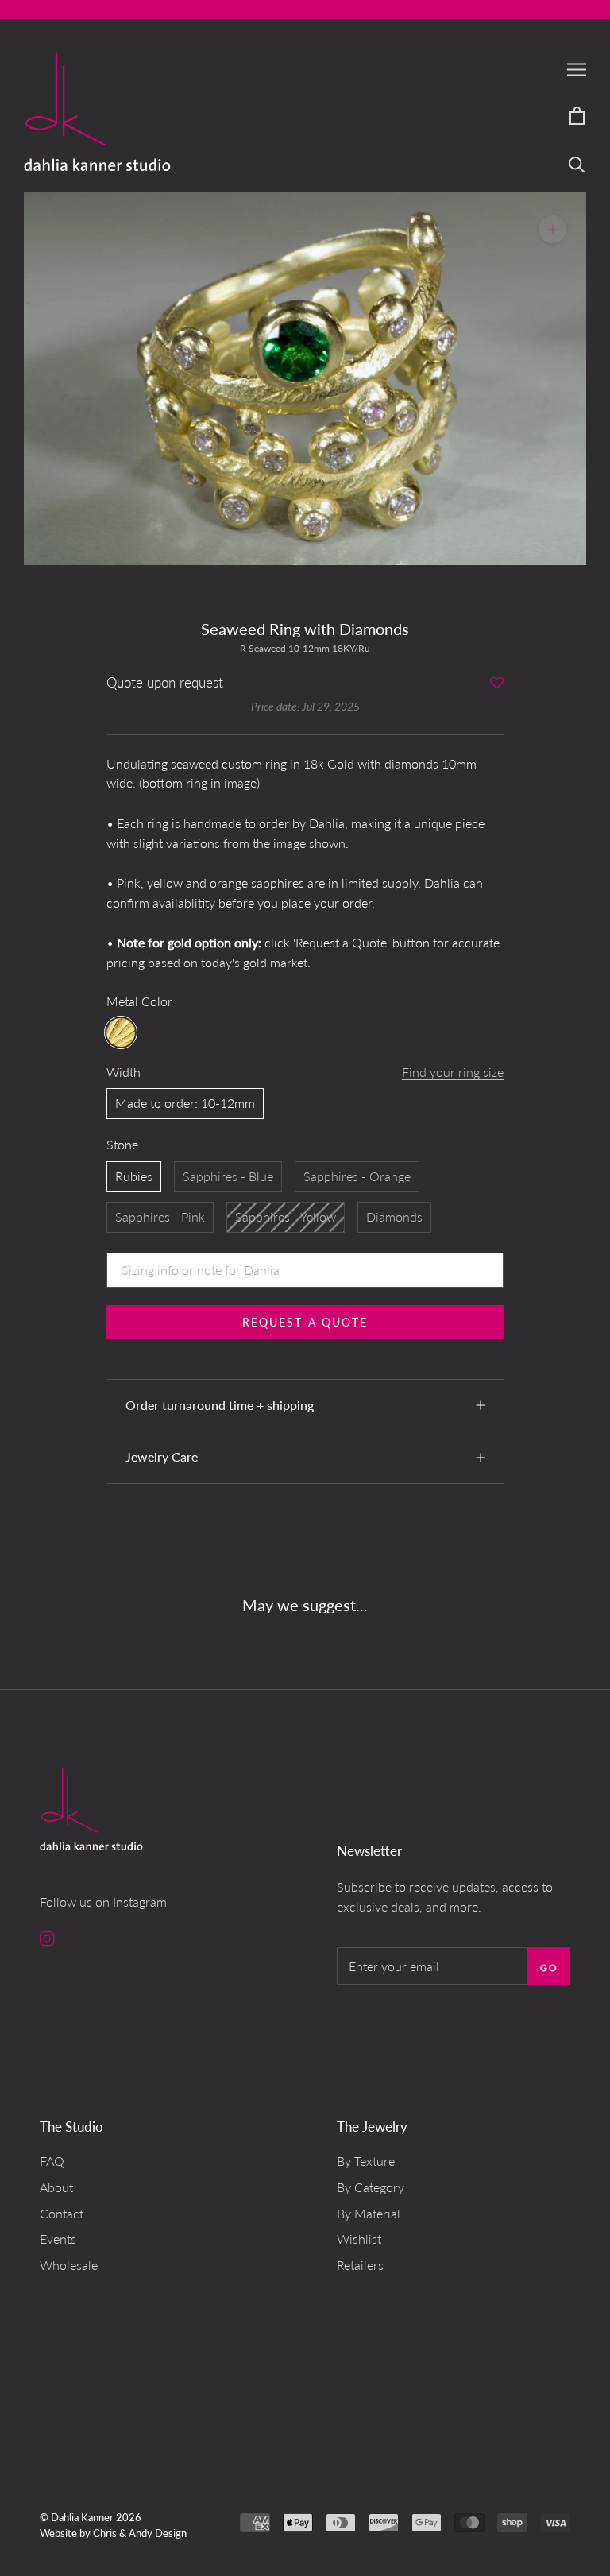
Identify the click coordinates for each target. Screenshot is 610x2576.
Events (58, 2239)
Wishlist (359, 2239)
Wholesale (69, 2265)
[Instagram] (47, 1937)
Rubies (134, 1176)
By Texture (366, 2161)
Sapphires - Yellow (286, 1216)
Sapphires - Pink (160, 1216)
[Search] (577, 163)
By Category (371, 2187)
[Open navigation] (577, 69)
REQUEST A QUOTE (305, 1322)
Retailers (360, 2265)
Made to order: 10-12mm (185, 1103)
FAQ (52, 2161)
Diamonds (394, 1216)
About (56, 2187)
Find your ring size (453, 1072)
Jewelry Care (162, 1457)
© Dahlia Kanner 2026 (91, 2517)
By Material (369, 2213)
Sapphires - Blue (228, 1176)
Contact (62, 2213)
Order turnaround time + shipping (220, 1405)
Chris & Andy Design (140, 2533)
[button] (497, 684)
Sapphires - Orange (357, 1176)
